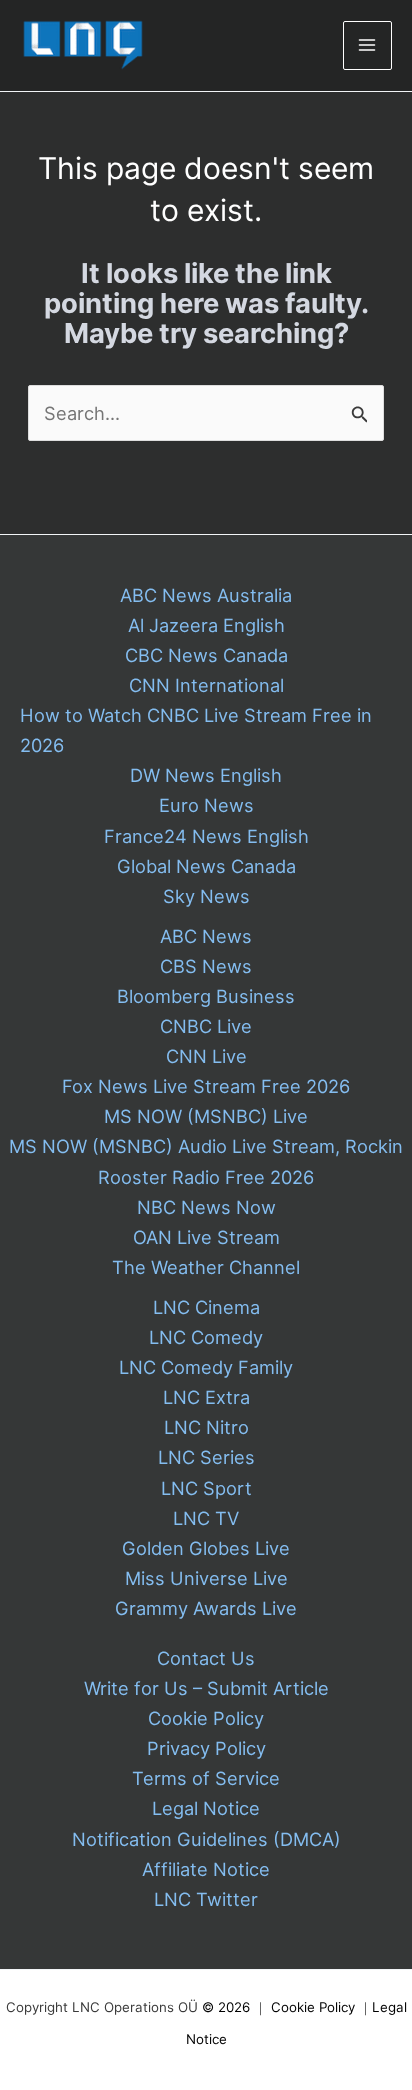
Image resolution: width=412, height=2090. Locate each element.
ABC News (206, 936)
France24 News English (206, 836)
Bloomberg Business (206, 996)
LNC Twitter (206, 1899)
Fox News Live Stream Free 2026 (206, 1086)
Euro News (206, 805)
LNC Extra (206, 1397)
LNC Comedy (206, 1337)
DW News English (206, 775)
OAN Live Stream (206, 1237)
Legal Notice (206, 1808)
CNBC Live (206, 1026)
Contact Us (206, 1658)
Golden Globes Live (206, 1548)
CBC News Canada (206, 655)
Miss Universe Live (206, 1578)
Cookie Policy (206, 1718)
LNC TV (206, 1518)
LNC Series (206, 1457)
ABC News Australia (206, 595)
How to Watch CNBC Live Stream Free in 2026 (196, 730)
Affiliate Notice (206, 1869)
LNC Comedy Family (206, 1367)
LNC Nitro (206, 1427)
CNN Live (206, 1056)
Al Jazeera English (206, 625)
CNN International (206, 685)
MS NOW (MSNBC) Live (206, 1116)
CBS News (206, 966)
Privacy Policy (206, 1748)
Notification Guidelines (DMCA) (206, 1839)
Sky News (206, 896)
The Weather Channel (206, 1267)
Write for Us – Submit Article (206, 1688)
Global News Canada (206, 866)
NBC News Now (206, 1207)
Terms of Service (206, 1778)
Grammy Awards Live (206, 1608)
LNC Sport (206, 1488)
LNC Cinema (206, 1307)
